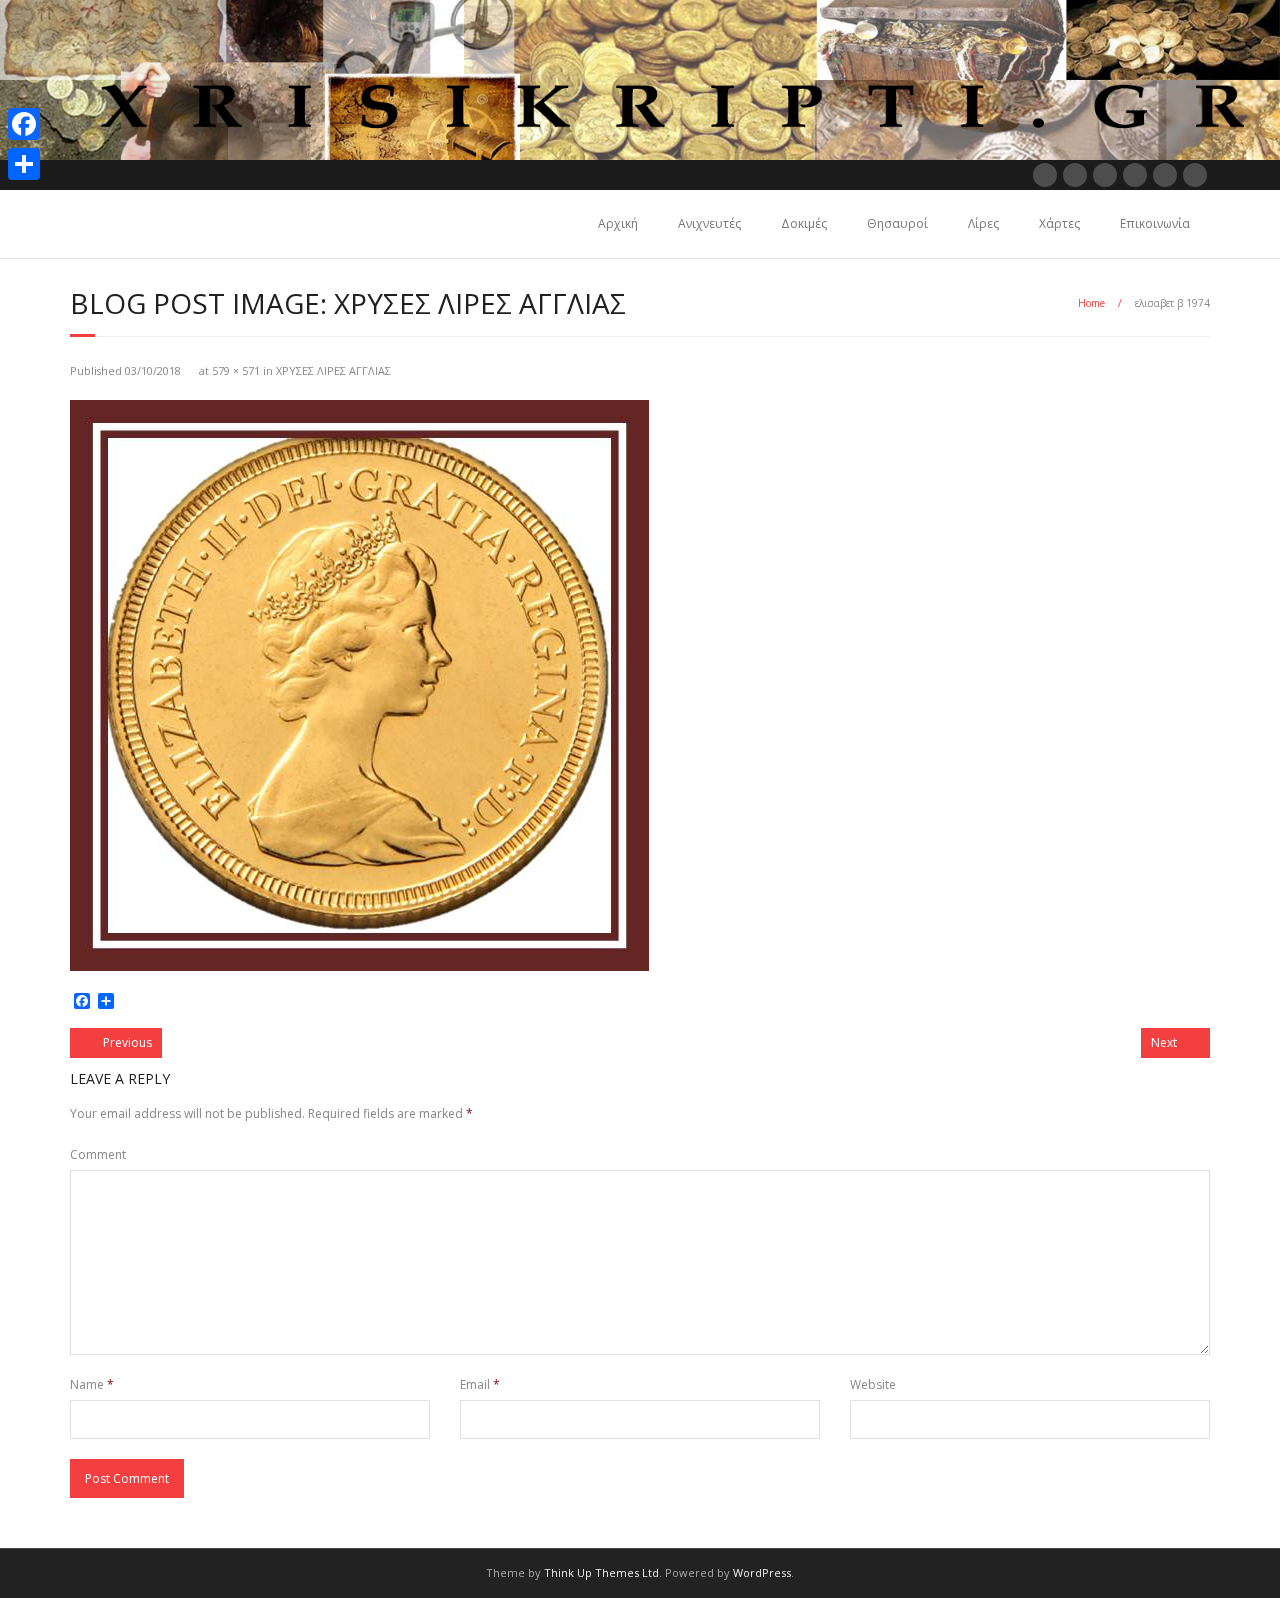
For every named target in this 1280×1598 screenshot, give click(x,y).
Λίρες (983, 223)
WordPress (762, 1572)
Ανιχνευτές (709, 223)
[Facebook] (24, 124)
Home (1091, 303)
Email (480, 1384)
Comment (98, 1154)
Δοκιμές (804, 223)
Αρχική (618, 223)
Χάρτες (1059, 223)
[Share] (24, 164)
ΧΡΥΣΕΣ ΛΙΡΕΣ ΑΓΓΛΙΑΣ (333, 370)
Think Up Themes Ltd (601, 1572)
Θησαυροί (897, 223)
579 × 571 (236, 370)
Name (92, 1384)
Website (873, 1384)
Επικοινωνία (1155, 223)
